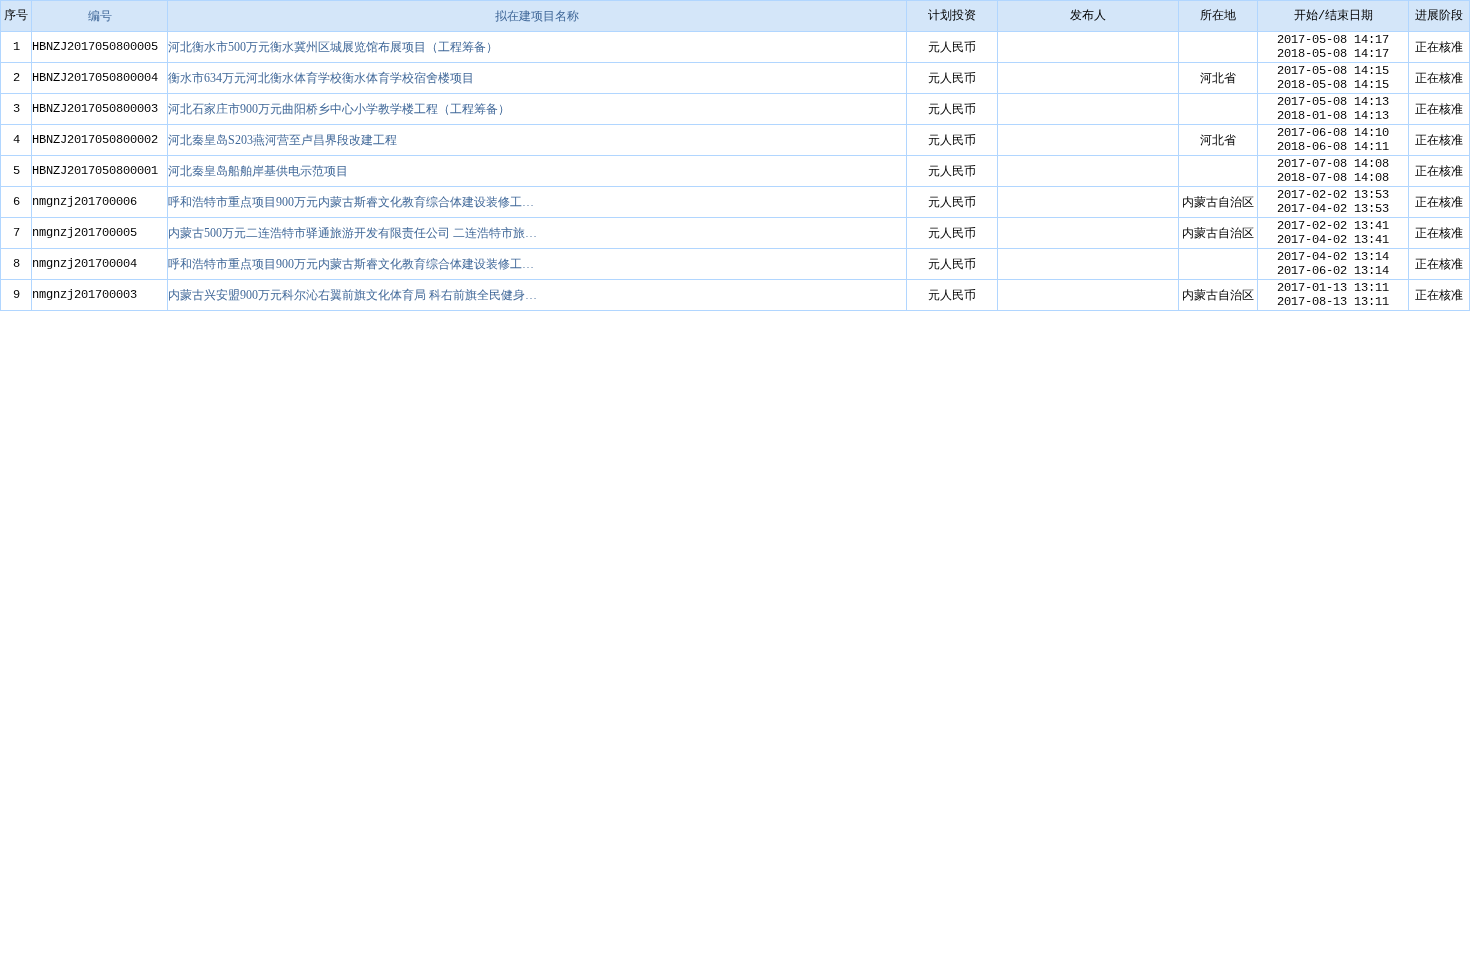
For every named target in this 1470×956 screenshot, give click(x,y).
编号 (100, 16)
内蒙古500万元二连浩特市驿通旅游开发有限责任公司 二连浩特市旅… (352, 233)
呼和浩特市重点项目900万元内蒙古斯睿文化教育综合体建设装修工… (351, 202)
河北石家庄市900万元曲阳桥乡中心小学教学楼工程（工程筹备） (339, 109)
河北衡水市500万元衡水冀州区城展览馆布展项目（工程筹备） (333, 47)
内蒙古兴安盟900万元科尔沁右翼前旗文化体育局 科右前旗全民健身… (352, 295)
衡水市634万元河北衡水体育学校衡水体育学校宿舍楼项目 (321, 78)
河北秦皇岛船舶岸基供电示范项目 (258, 171)
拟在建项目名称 (537, 16)
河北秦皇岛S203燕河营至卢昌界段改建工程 (282, 140)
